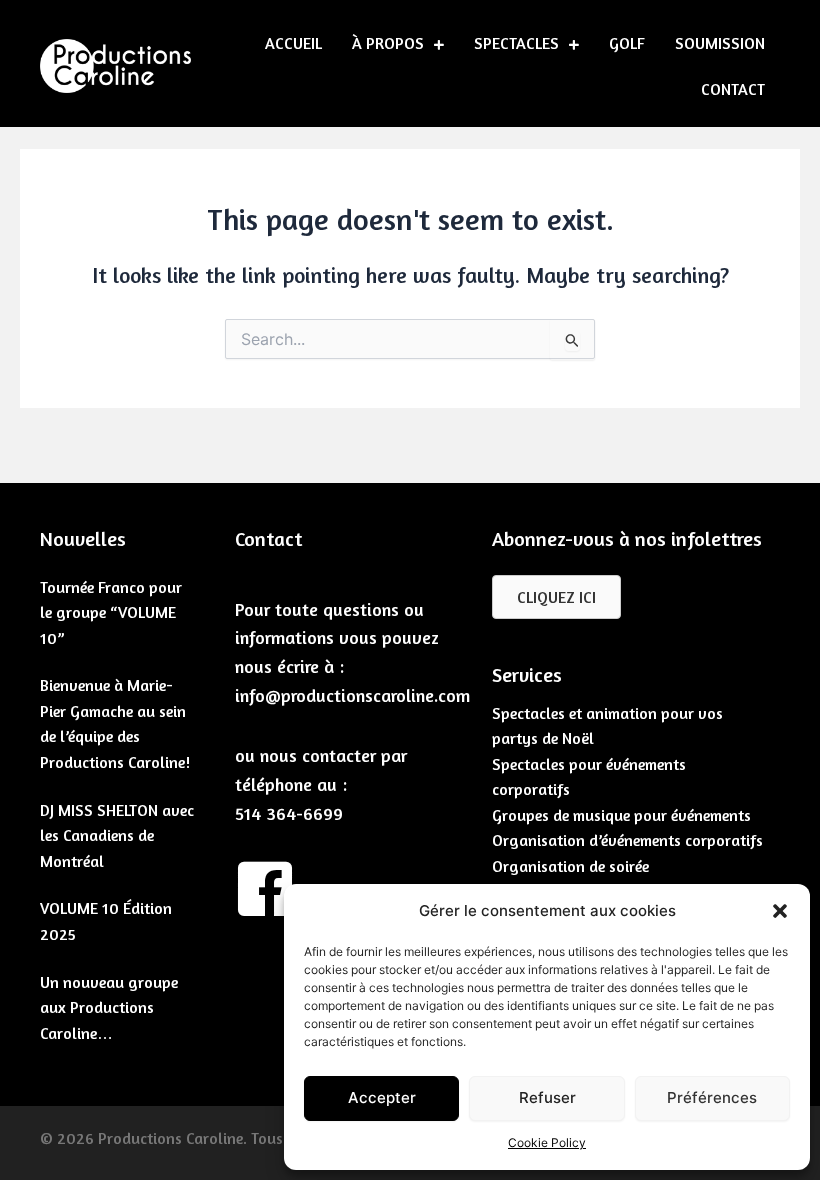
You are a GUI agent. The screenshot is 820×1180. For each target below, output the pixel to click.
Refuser (547, 1097)
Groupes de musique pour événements (621, 815)
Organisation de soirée (570, 866)
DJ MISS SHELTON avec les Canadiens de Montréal (117, 835)
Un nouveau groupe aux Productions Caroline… (109, 1007)
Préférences (712, 1097)
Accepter (382, 1097)
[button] (780, 911)
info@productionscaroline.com (352, 695)
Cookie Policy (547, 1142)
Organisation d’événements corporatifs (627, 840)
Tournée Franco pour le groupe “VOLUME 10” (111, 612)
